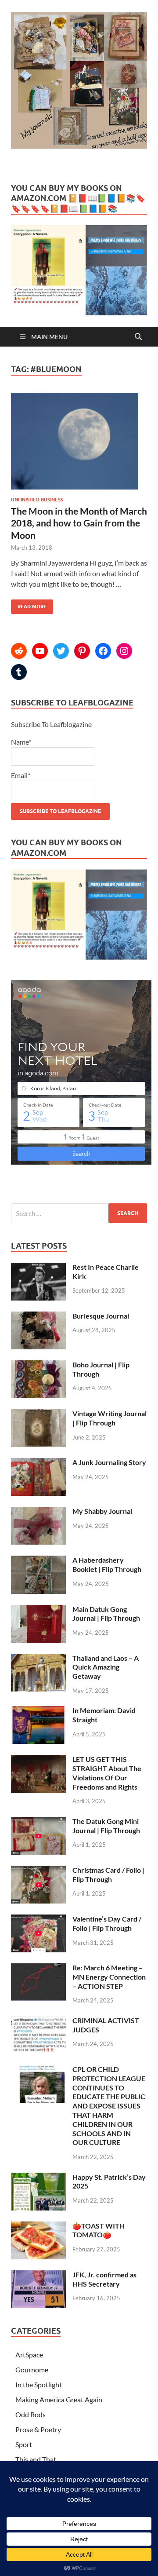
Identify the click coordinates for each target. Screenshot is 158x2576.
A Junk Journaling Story (109, 1462)
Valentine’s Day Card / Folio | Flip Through (107, 1923)
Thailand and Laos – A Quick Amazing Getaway (106, 1667)
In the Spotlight (39, 2384)
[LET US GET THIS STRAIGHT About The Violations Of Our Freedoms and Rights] (38, 1760)
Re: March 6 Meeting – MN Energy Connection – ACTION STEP (109, 1977)
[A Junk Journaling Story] (38, 1463)
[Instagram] (124, 651)
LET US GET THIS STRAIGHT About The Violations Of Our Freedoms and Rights (107, 1773)
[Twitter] (61, 651)
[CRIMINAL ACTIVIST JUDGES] (38, 2021)
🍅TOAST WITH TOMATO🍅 (99, 2230)
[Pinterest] (82, 651)
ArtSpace (29, 2355)
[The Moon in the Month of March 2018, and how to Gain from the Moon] (79, 445)
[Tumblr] (19, 672)
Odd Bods (31, 2414)
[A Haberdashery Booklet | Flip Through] (38, 1561)
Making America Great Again (59, 2399)
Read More (29, 605)
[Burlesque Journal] (38, 1317)
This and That (36, 2459)
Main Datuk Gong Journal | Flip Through (106, 1614)
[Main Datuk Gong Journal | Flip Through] (38, 1610)
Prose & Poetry (38, 2429)
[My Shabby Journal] (38, 1512)
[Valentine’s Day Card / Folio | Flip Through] (38, 1920)
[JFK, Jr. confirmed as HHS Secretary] (38, 2275)
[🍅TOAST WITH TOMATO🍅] (38, 2227)
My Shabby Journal (102, 1511)
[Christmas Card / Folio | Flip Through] (38, 1871)
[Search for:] (79, 1213)
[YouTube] (40, 651)
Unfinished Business (37, 500)
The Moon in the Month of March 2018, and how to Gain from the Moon (79, 523)
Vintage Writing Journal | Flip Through (110, 1418)
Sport (24, 2444)
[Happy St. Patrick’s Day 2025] (38, 2178)
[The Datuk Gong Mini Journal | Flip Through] (38, 1822)
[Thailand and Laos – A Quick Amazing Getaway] (38, 1659)
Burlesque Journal (101, 1316)
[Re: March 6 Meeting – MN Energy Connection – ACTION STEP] (38, 1968)
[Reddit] (19, 651)
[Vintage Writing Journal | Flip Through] (38, 1414)
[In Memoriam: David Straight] (38, 1711)
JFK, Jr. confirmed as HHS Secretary (104, 2279)
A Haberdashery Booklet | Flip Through (107, 1564)
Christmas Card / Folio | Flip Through (108, 1874)
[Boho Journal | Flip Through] (38, 1365)
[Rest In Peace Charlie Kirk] (38, 1268)
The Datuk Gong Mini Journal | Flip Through (106, 1826)
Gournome (32, 2370)
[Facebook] (103, 651)
